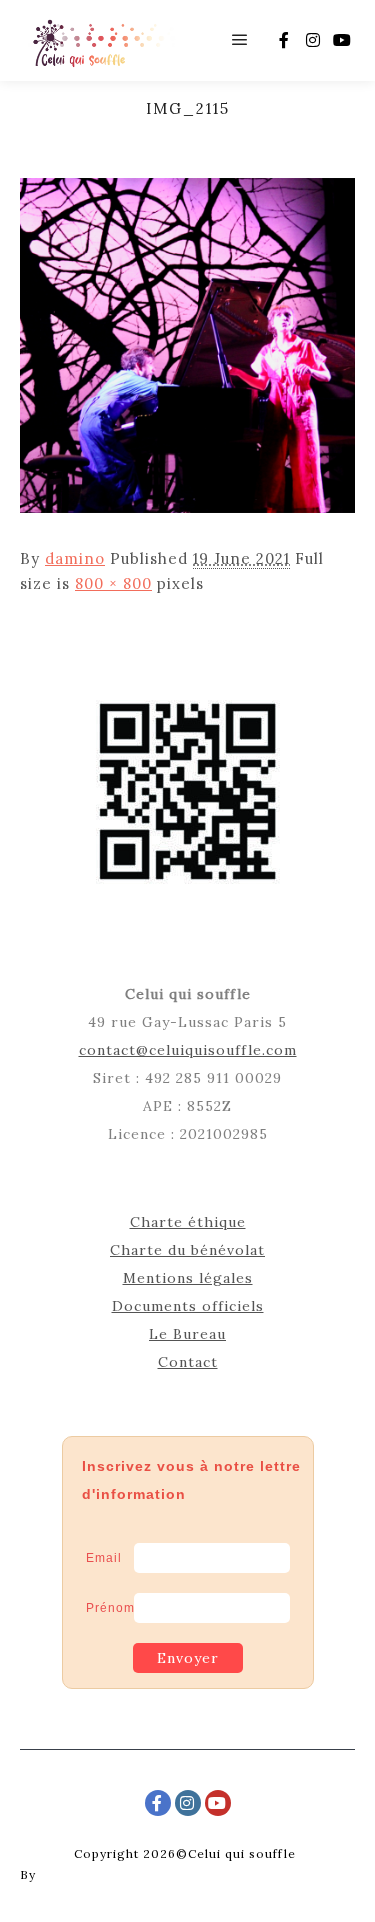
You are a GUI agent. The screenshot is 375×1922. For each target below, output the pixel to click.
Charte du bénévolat (187, 1250)
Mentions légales (188, 1278)
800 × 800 (113, 583)
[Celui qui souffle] (102, 40)
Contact (188, 1362)
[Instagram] (313, 40)
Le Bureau (187, 1334)
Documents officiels (188, 1306)
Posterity (70, 1874)
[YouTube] (342, 40)
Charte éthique (188, 1222)
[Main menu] (240, 40)
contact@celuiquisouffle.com (188, 1050)
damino (75, 558)
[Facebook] (284, 40)
